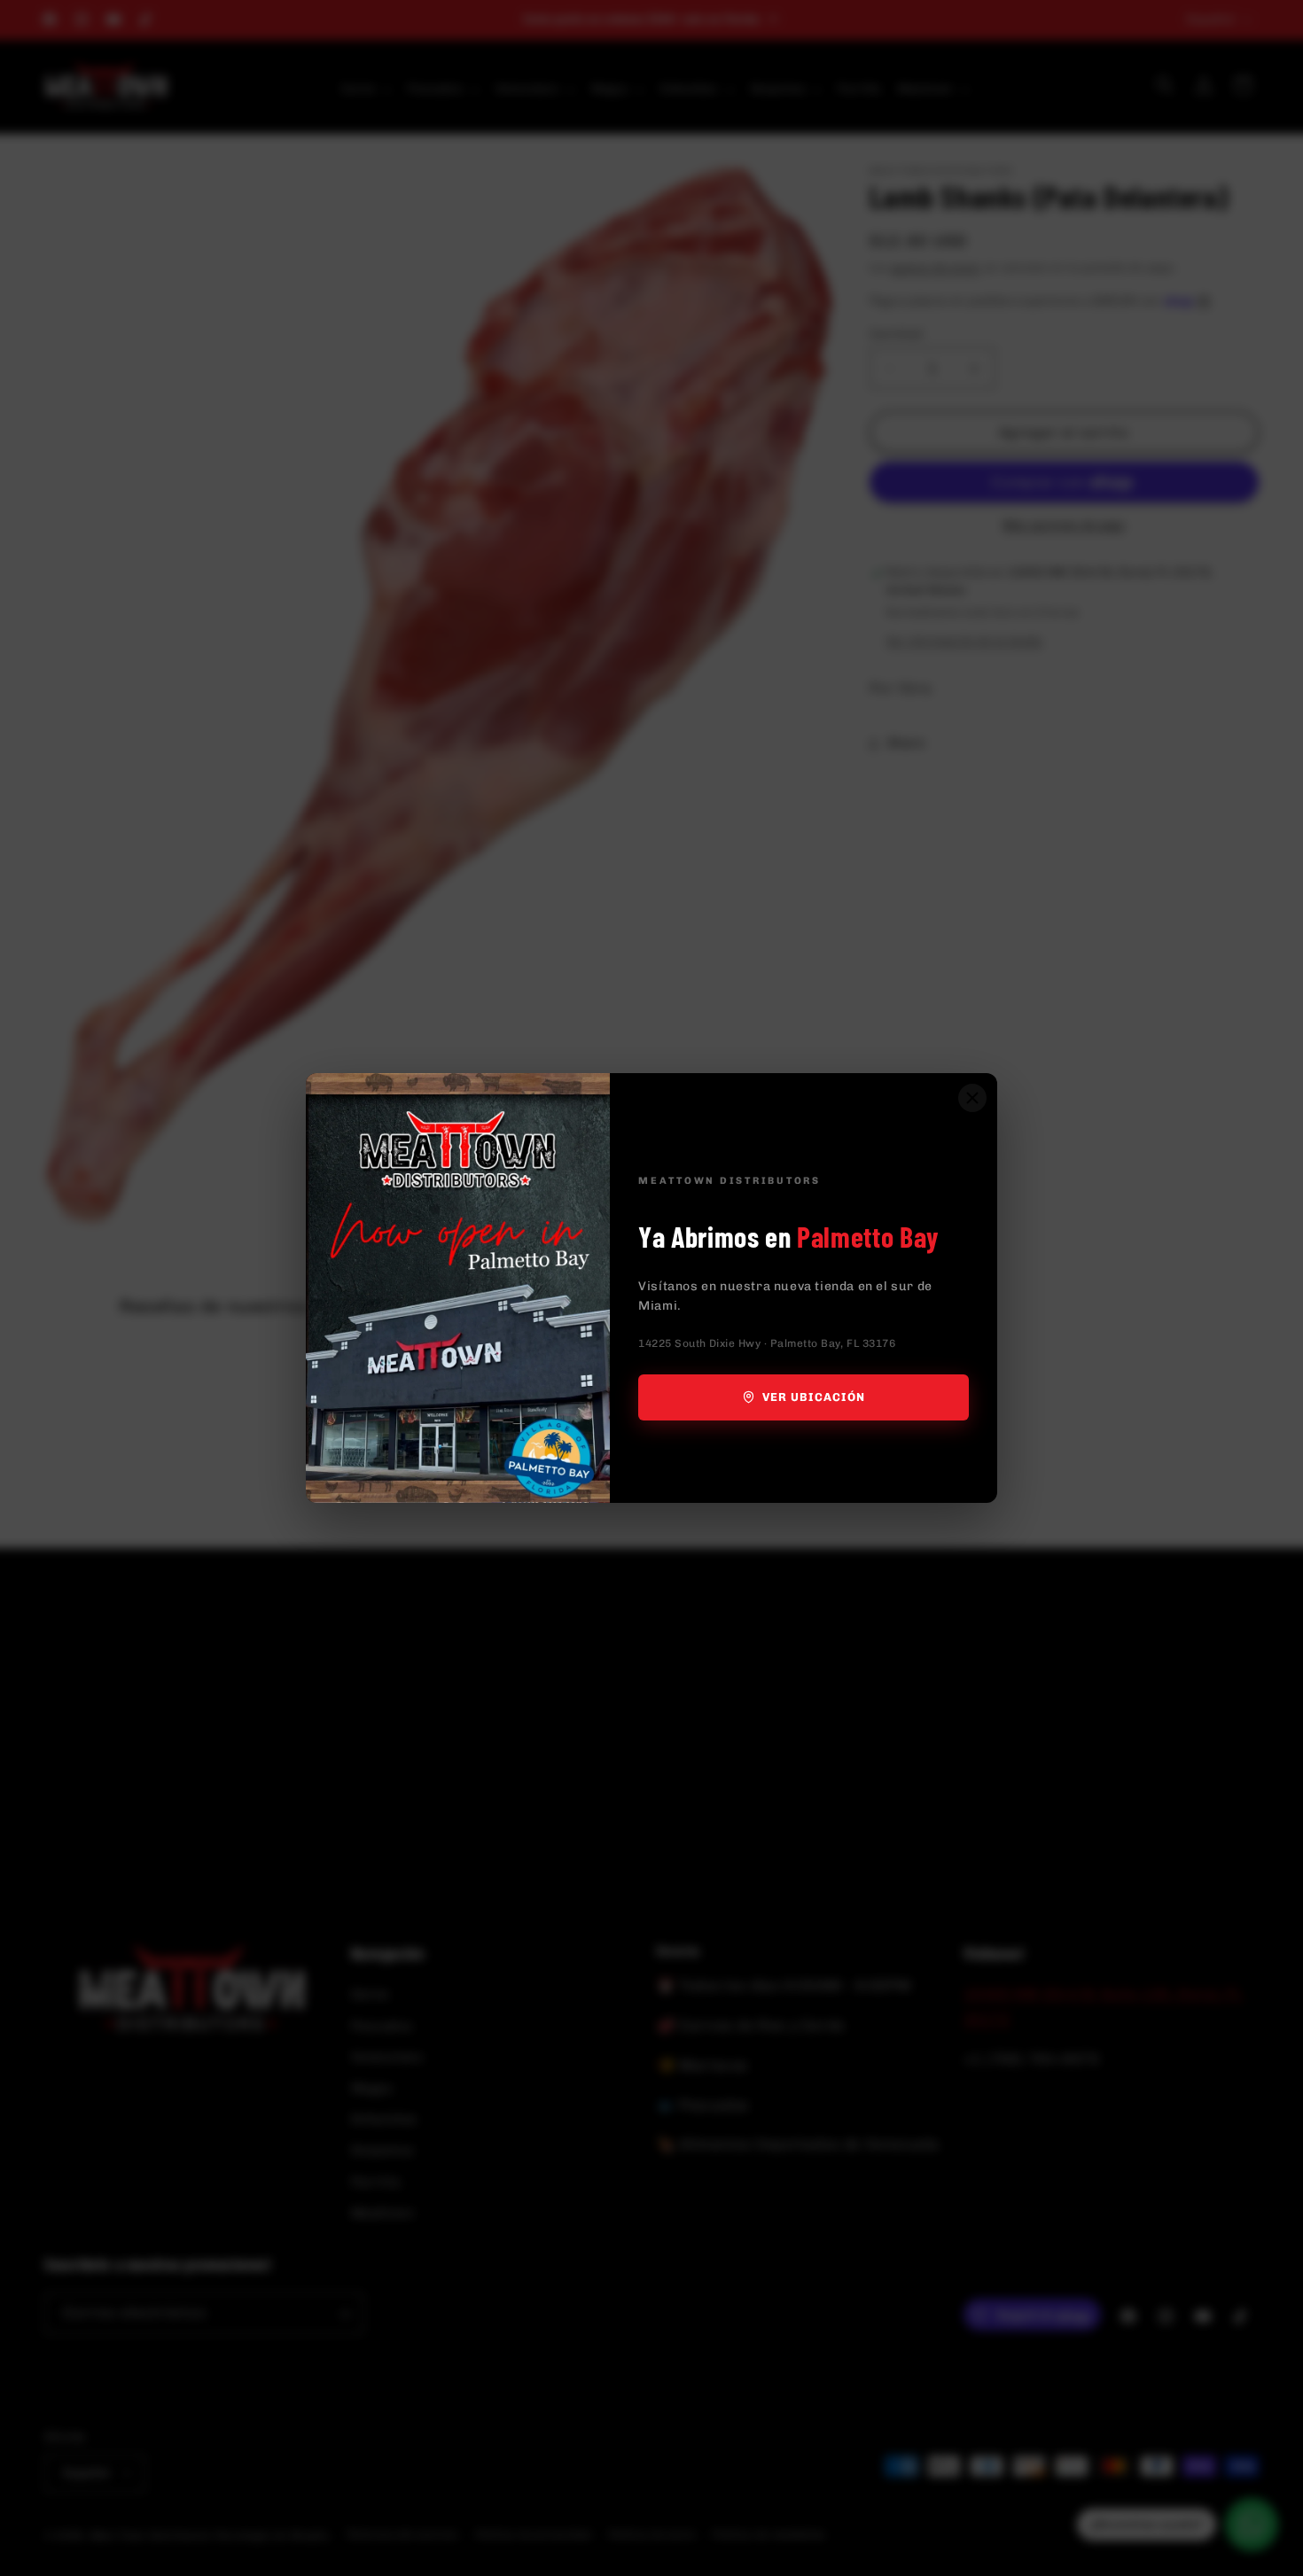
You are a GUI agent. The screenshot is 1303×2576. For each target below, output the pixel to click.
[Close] (972, 1098)
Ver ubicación (814, 1397)
